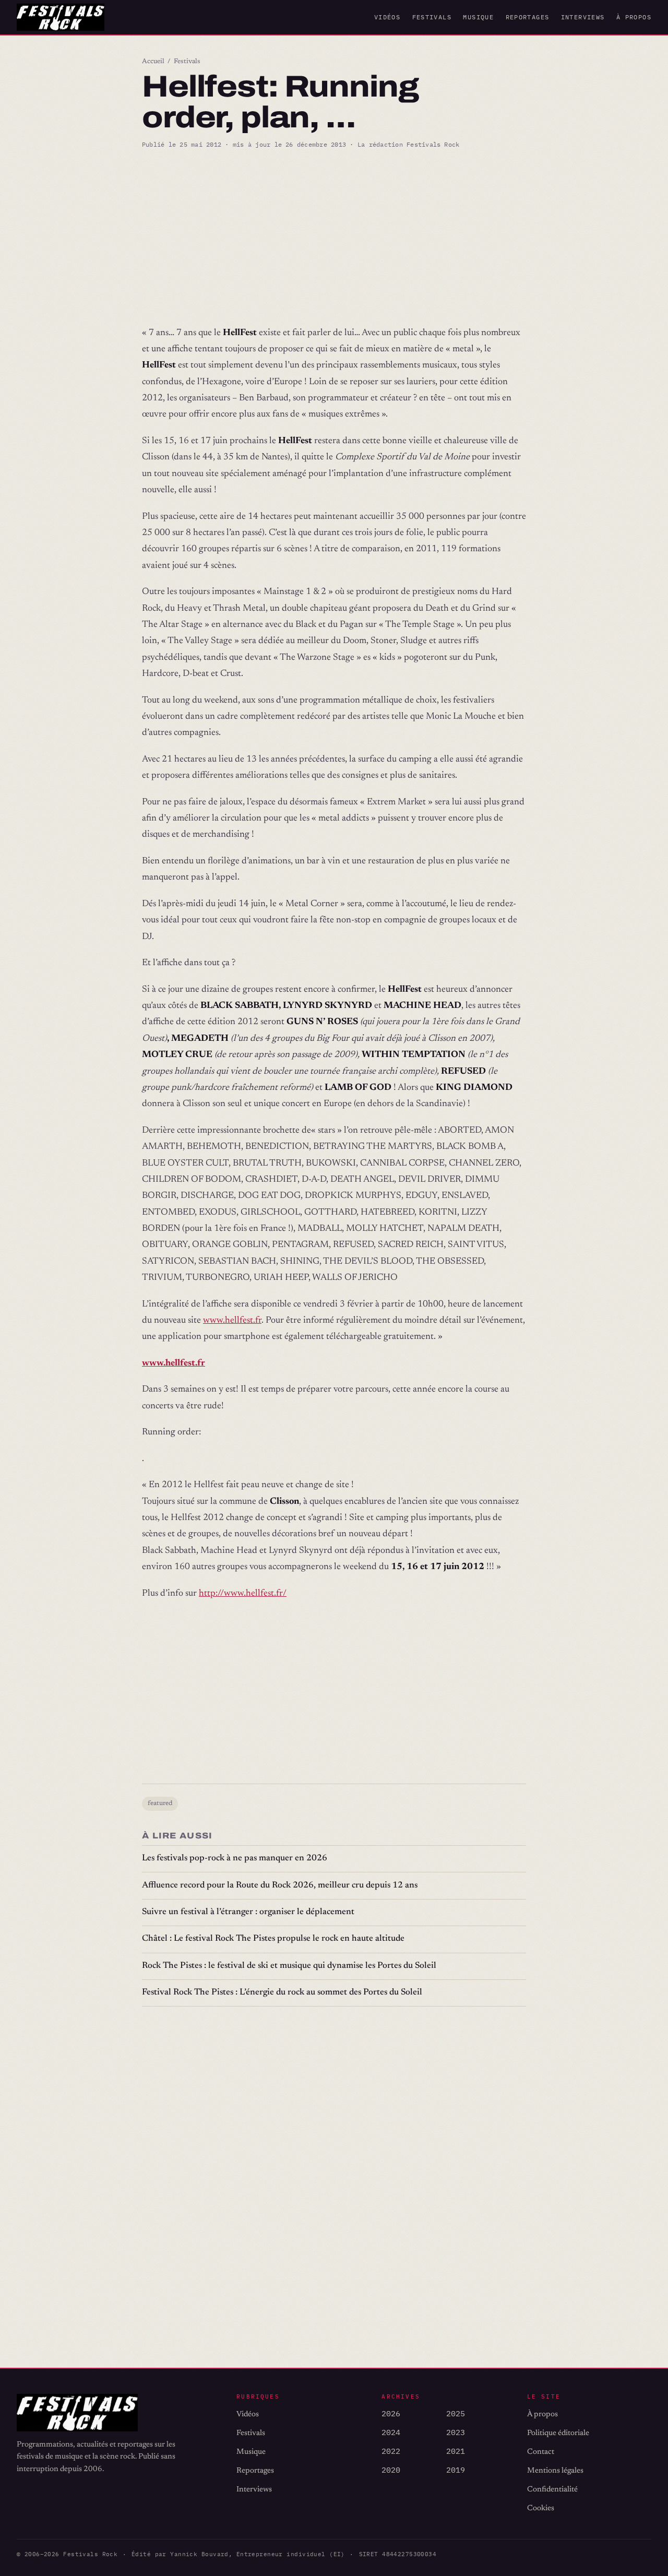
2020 (391, 2470)
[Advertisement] (334, 238)
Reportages (528, 17)
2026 (391, 2413)
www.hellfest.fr (232, 1321)
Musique (478, 17)
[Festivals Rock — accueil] (61, 17)
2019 (456, 2470)
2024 (391, 2432)
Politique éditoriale (558, 2433)
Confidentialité (552, 2490)
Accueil (153, 62)
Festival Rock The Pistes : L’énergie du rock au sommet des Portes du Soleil (282, 1993)
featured (160, 1803)
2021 (456, 2451)
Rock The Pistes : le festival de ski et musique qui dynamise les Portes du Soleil (289, 1966)
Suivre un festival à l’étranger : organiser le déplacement (248, 1912)
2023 (456, 2432)
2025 (456, 2413)
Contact (541, 2452)
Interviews (583, 17)
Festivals (432, 17)
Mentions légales (555, 2471)
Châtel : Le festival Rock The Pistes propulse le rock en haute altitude (273, 1939)
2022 (391, 2451)
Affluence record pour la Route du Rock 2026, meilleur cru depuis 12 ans (280, 1886)
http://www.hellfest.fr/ (243, 1594)
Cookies (541, 2508)
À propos (634, 17)
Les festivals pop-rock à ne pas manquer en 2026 (235, 1859)
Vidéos (387, 17)
